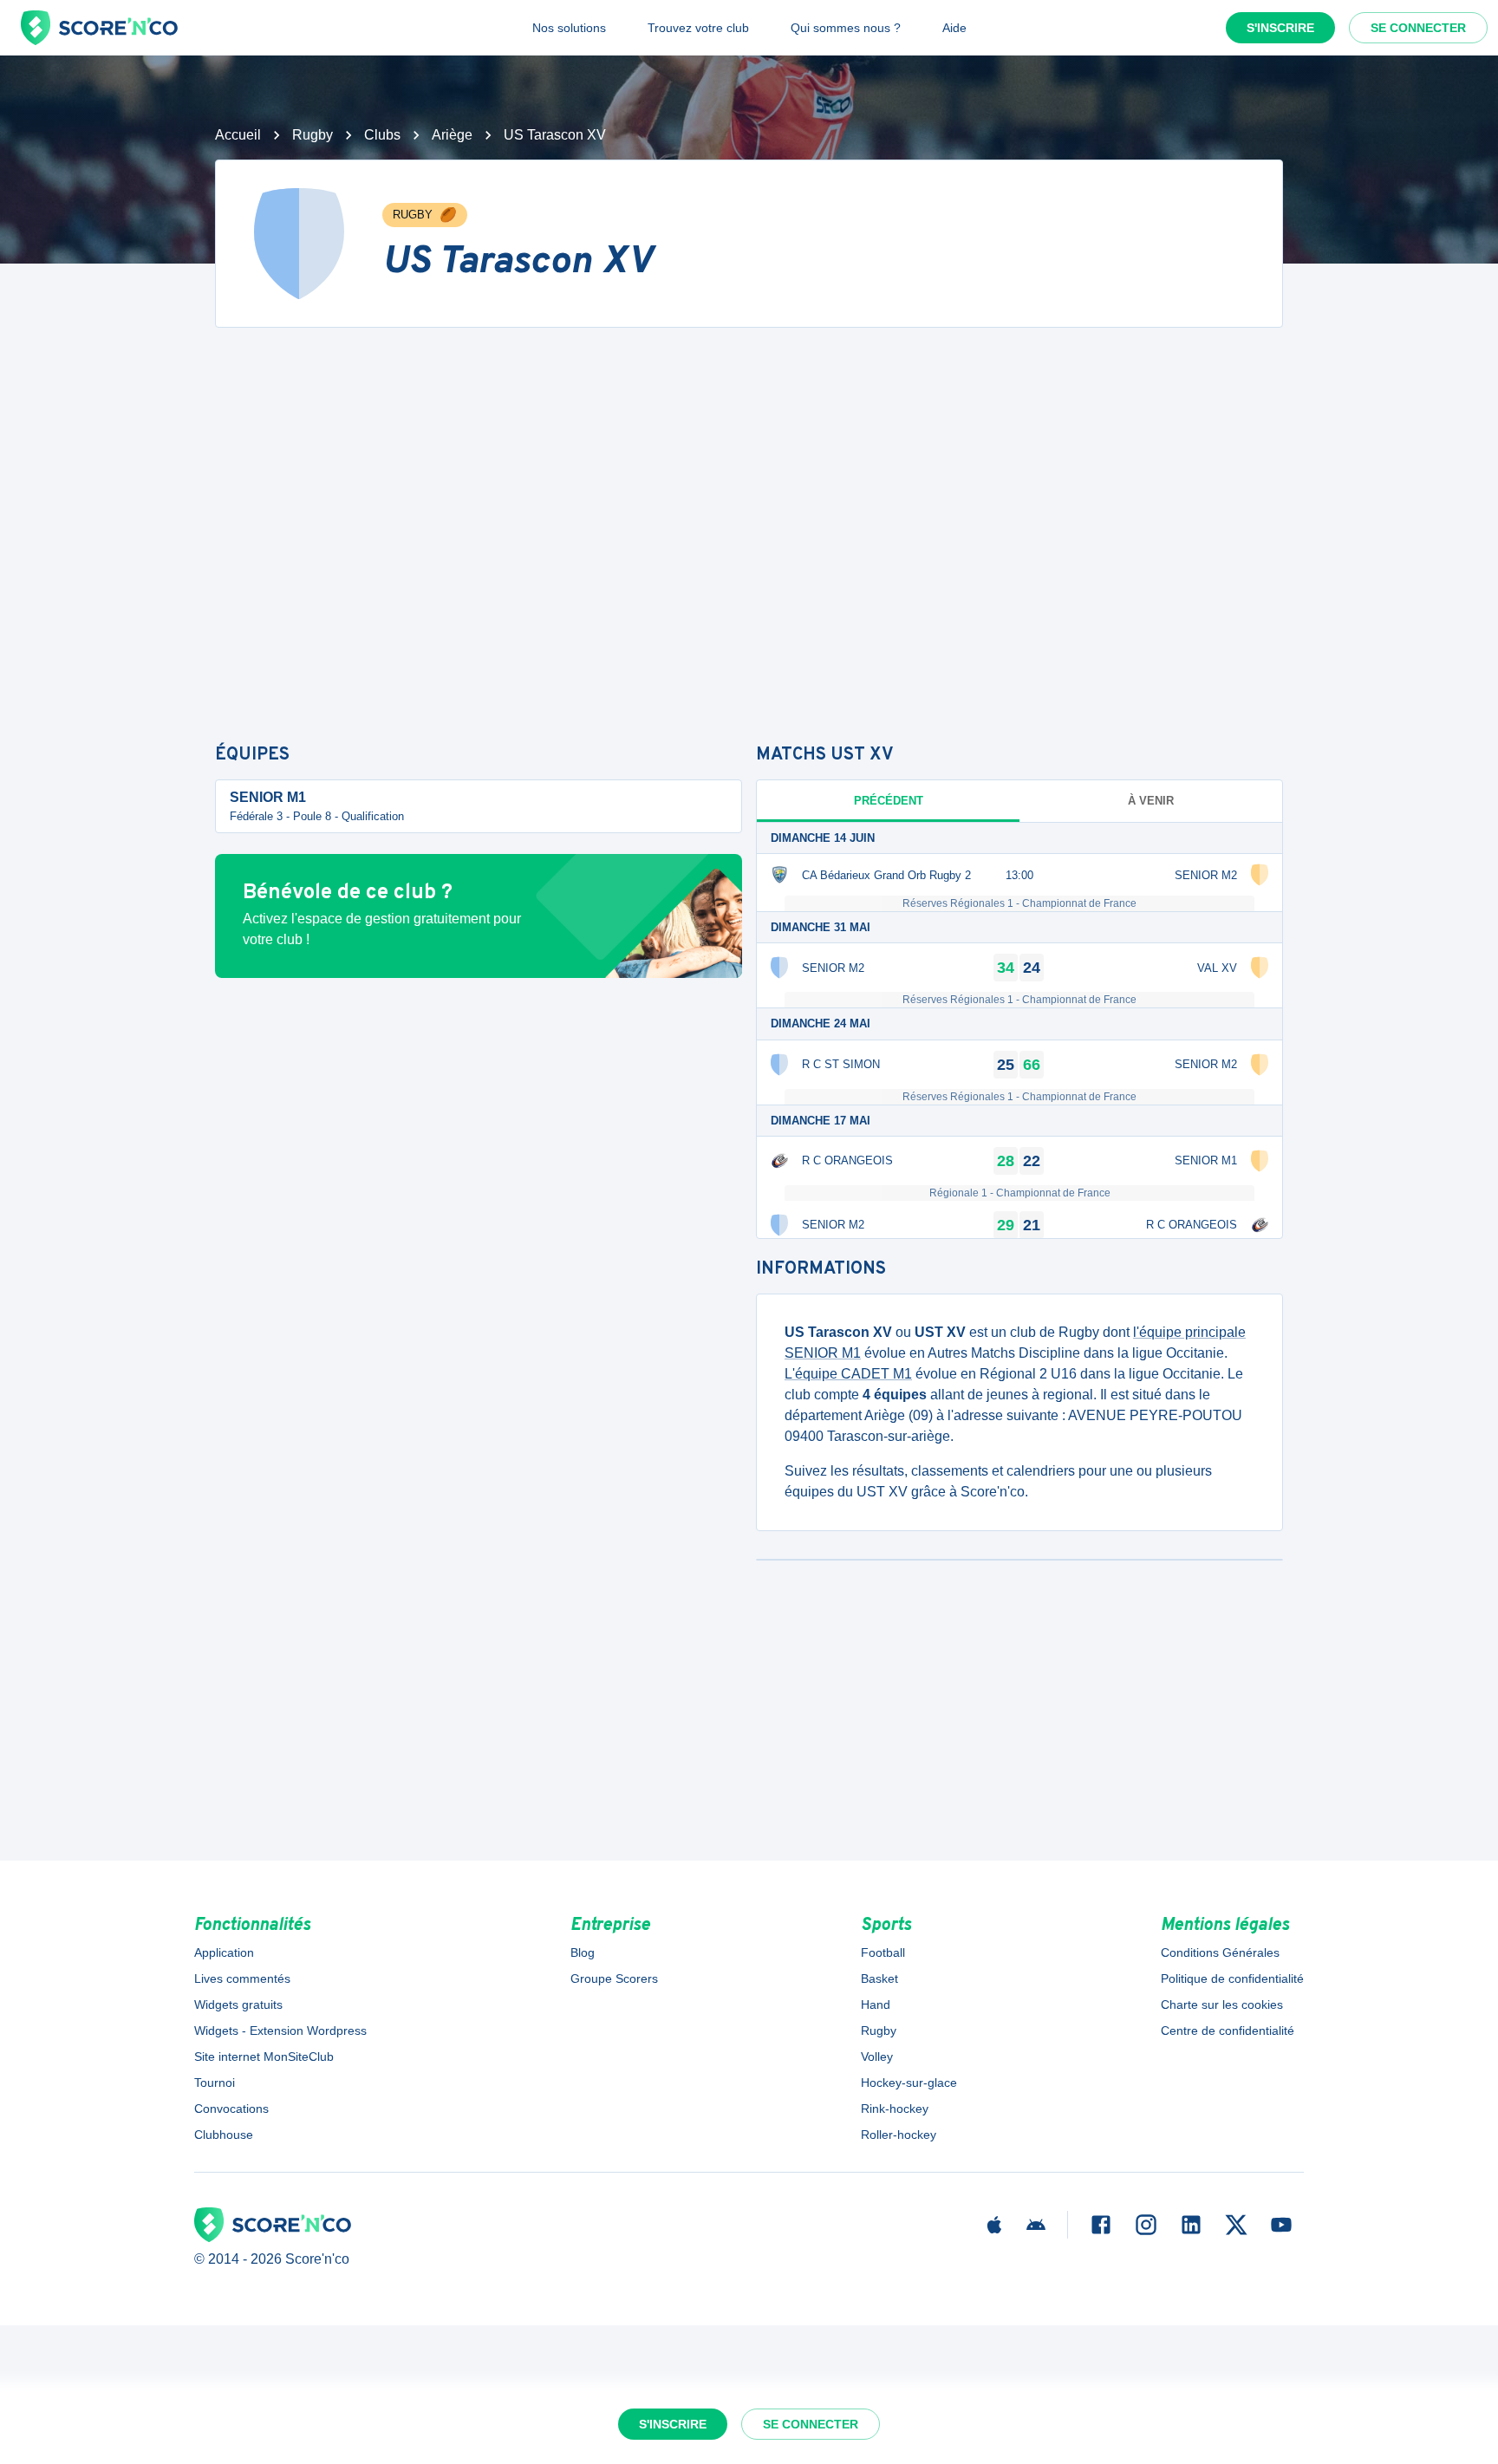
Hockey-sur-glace (909, 2083)
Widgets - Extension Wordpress (280, 2031)
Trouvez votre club (698, 28)
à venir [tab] (1151, 801)
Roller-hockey (899, 2135)
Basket (879, 1978)
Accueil (238, 135)
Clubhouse (224, 2135)
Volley (877, 2057)
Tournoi (215, 2083)
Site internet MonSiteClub (264, 2057)
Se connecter (1418, 28)
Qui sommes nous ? (846, 28)
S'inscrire (1280, 28)
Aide (954, 28)
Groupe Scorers (614, 1978)
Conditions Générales (1220, 1952)
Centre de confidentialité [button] (1228, 2031)
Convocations (231, 2109)
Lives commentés (242, 1978)
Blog (583, 1952)
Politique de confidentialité (1232, 1978)
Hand (876, 2004)
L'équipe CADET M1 (848, 1374)
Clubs (382, 135)
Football (883, 1952)
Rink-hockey (895, 2109)
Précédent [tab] (889, 801)
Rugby (313, 135)
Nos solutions (569, 28)
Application (224, 1952)
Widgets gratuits (238, 2004)
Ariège (452, 135)
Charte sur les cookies (1222, 2004)
